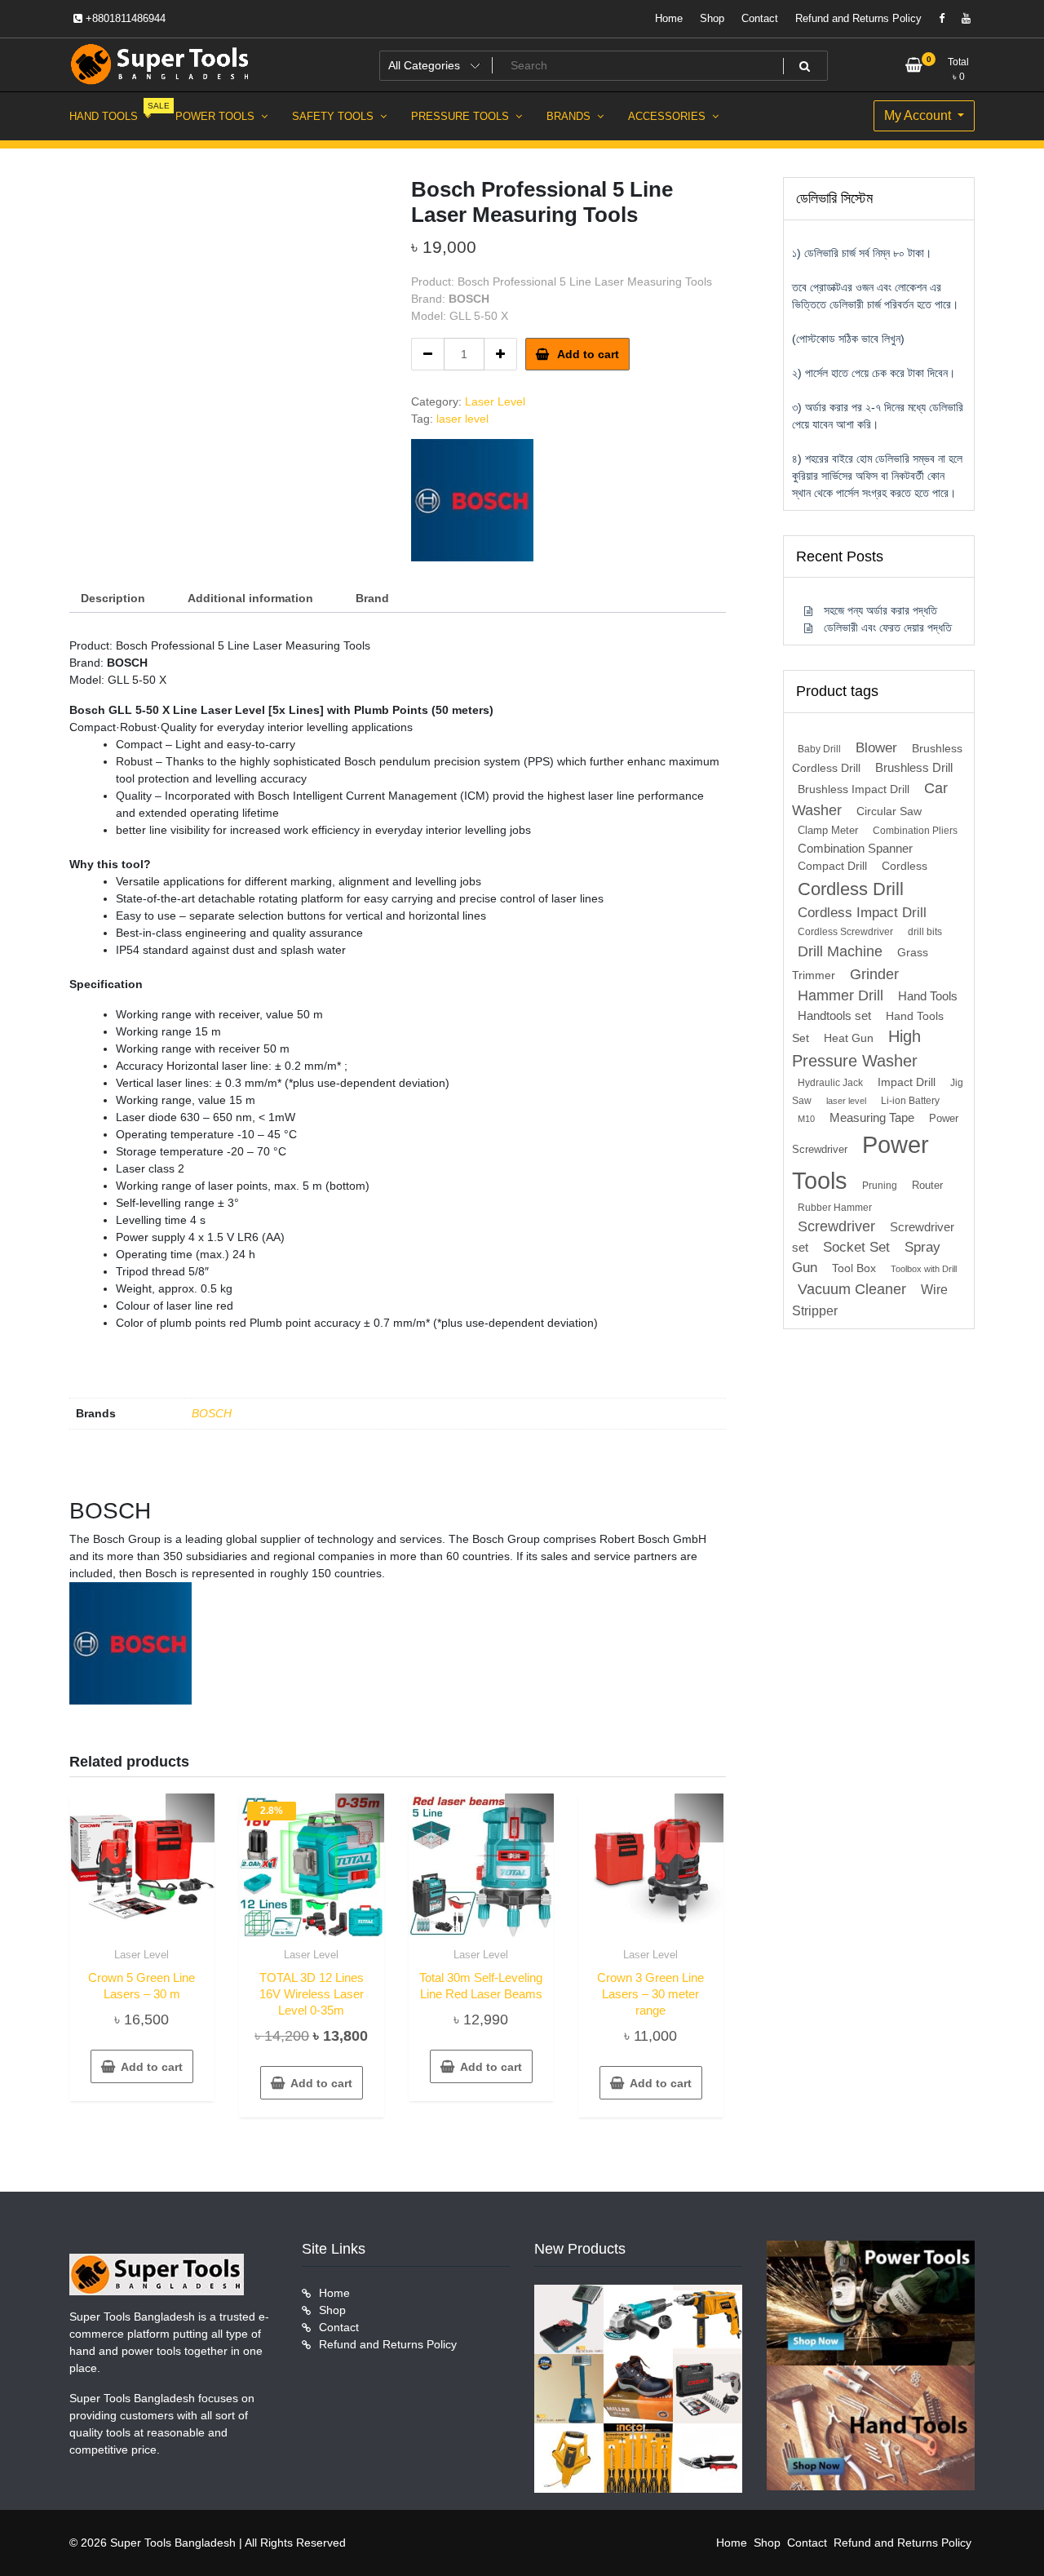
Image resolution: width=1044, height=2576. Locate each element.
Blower (876, 748)
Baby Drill (819, 749)
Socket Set (856, 1247)
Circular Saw (889, 811)
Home (669, 18)
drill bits (925, 932)
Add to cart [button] (152, 2067)
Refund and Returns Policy (858, 18)
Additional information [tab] (250, 598)
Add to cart (588, 354)
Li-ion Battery (910, 1101)
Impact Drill (907, 1082)
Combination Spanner (855, 848)
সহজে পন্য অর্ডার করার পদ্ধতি (880, 610)
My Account (919, 115)
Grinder (874, 974)
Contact (760, 18)
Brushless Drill (914, 767)
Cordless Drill (851, 889)
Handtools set (834, 1016)
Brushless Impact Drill (854, 789)
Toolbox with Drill (924, 1269)
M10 (806, 1119)
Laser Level (495, 401)
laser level (462, 419)
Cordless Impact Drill (862, 913)
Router (927, 1185)
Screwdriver (836, 1226)
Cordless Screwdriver (845, 932)
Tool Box (854, 1268)
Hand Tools (928, 996)
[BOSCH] (472, 500)
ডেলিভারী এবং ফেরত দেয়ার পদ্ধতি (888, 627)
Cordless (905, 866)
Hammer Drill (841, 995)
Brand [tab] (372, 598)
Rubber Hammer (835, 1208)
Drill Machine (840, 951)
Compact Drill (832, 866)
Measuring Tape (872, 1118)
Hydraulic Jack (830, 1083)
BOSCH (212, 1413)
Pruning (880, 1186)
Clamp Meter (828, 830)
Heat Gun (849, 1038)
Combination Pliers (915, 831)
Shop (712, 18)
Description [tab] (113, 598)
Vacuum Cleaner (852, 1289)
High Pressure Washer (856, 1049)
